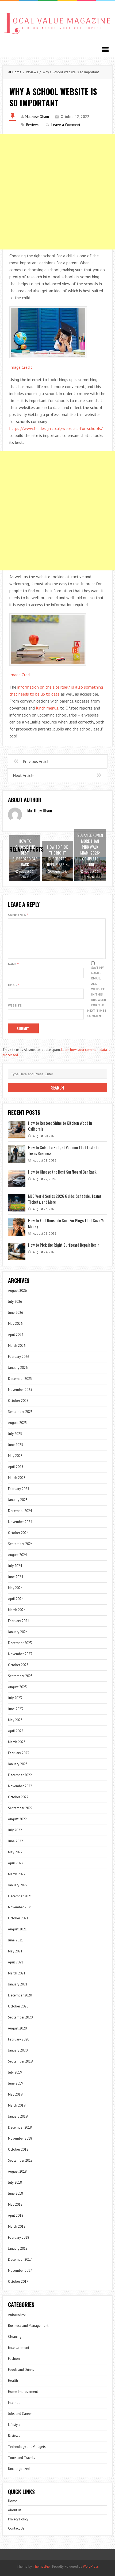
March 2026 (17, 1346)
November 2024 (20, 1522)
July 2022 (15, 1830)
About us (15, 2510)
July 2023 (15, 1698)
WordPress (91, 2566)
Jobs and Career (20, 2414)
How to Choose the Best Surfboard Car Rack (62, 1172)
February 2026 (19, 1357)
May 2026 (15, 1324)
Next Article (24, 775)
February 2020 (19, 2039)
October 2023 (18, 1665)
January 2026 (18, 1368)
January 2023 (18, 1764)
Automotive (17, 2315)
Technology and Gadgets (27, 2447)
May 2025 (15, 1456)
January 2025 (18, 1500)
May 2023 (15, 1720)
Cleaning (15, 2337)
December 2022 (20, 1775)
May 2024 (15, 1588)
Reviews (32, 72)
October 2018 (18, 2149)
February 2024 (19, 1621)
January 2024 (18, 1632)
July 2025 (15, 1434)
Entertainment (19, 2348)
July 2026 (15, 1302)
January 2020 (18, 2050)
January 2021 (18, 1984)
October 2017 (18, 2282)
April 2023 (16, 1731)
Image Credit (21, 367)
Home (17, 72)
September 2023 (20, 1676)
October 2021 (18, 1918)
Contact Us (16, 2528)
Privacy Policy (18, 2519)
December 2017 (20, 2260)
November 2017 (20, 2271)
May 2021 (15, 1951)
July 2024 (15, 1566)
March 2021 (17, 1973)
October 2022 (18, 1797)
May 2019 (15, 2094)
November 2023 (20, 1654)
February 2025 (19, 1489)
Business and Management (28, 2326)
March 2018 (17, 2226)
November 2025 (20, 1390)
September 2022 (20, 1808)
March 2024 (17, 1610)
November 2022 (20, 1786)
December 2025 (20, 1379)
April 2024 (16, 1599)
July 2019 (15, 2072)
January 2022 (18, 1885)
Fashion (14, 2359)
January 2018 (18, 2248)
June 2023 (16, 1709)
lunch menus (47, 708)
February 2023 (19, 1753)
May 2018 (15, 2204)
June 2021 (16, 1940)
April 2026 (16, 1335)
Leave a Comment (66, 125)
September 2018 (20, 2160)
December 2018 (20, 2127)
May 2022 (15, 1852)
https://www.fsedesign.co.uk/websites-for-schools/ (56, 428)
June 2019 (16, 2083)
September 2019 (20, 2061)
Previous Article (37, 761)
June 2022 (16, 1841)
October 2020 (18, 2006)
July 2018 (15, 2182)
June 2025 (16, 1445)
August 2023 (17, 1687)
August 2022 (17, 1819)
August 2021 (17, 1929)
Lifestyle (14, 2425)
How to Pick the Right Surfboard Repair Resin (64, 1245)
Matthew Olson (37, 117)
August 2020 (17, 2028)
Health (13, 2381)
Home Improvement (23, 2392)
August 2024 (17, 1555)
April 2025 (16, 1467)
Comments (18, 915)
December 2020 (20, 1995)
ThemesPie (41, 2566)
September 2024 (20, 1544)
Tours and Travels (22, 2458)
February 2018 (19, 2237)
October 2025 (18, 1401)
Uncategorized (19, 2469)
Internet (14, 2403)
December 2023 (20, 1643)
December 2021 (20, 1896)
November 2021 (20, 1907)
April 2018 (16, 2215)
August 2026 (17, 1291)
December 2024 (20, 1511)
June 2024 (16, 1577)
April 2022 (16, 1863)
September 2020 (20, 2017)
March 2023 (17, 1742)
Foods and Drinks (21, 2370)
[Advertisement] (57, 192)
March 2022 (17, 1874)
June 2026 (16, 1313)
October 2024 (18, 1533)
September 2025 (20, 1412)
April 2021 (16, 1962)
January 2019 (18, 2116)
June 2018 (16, 2193)
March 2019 (17, 2105)
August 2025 (17, 1423)
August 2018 (17, 2171)
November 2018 (20, 2138)
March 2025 (17, 1478)
